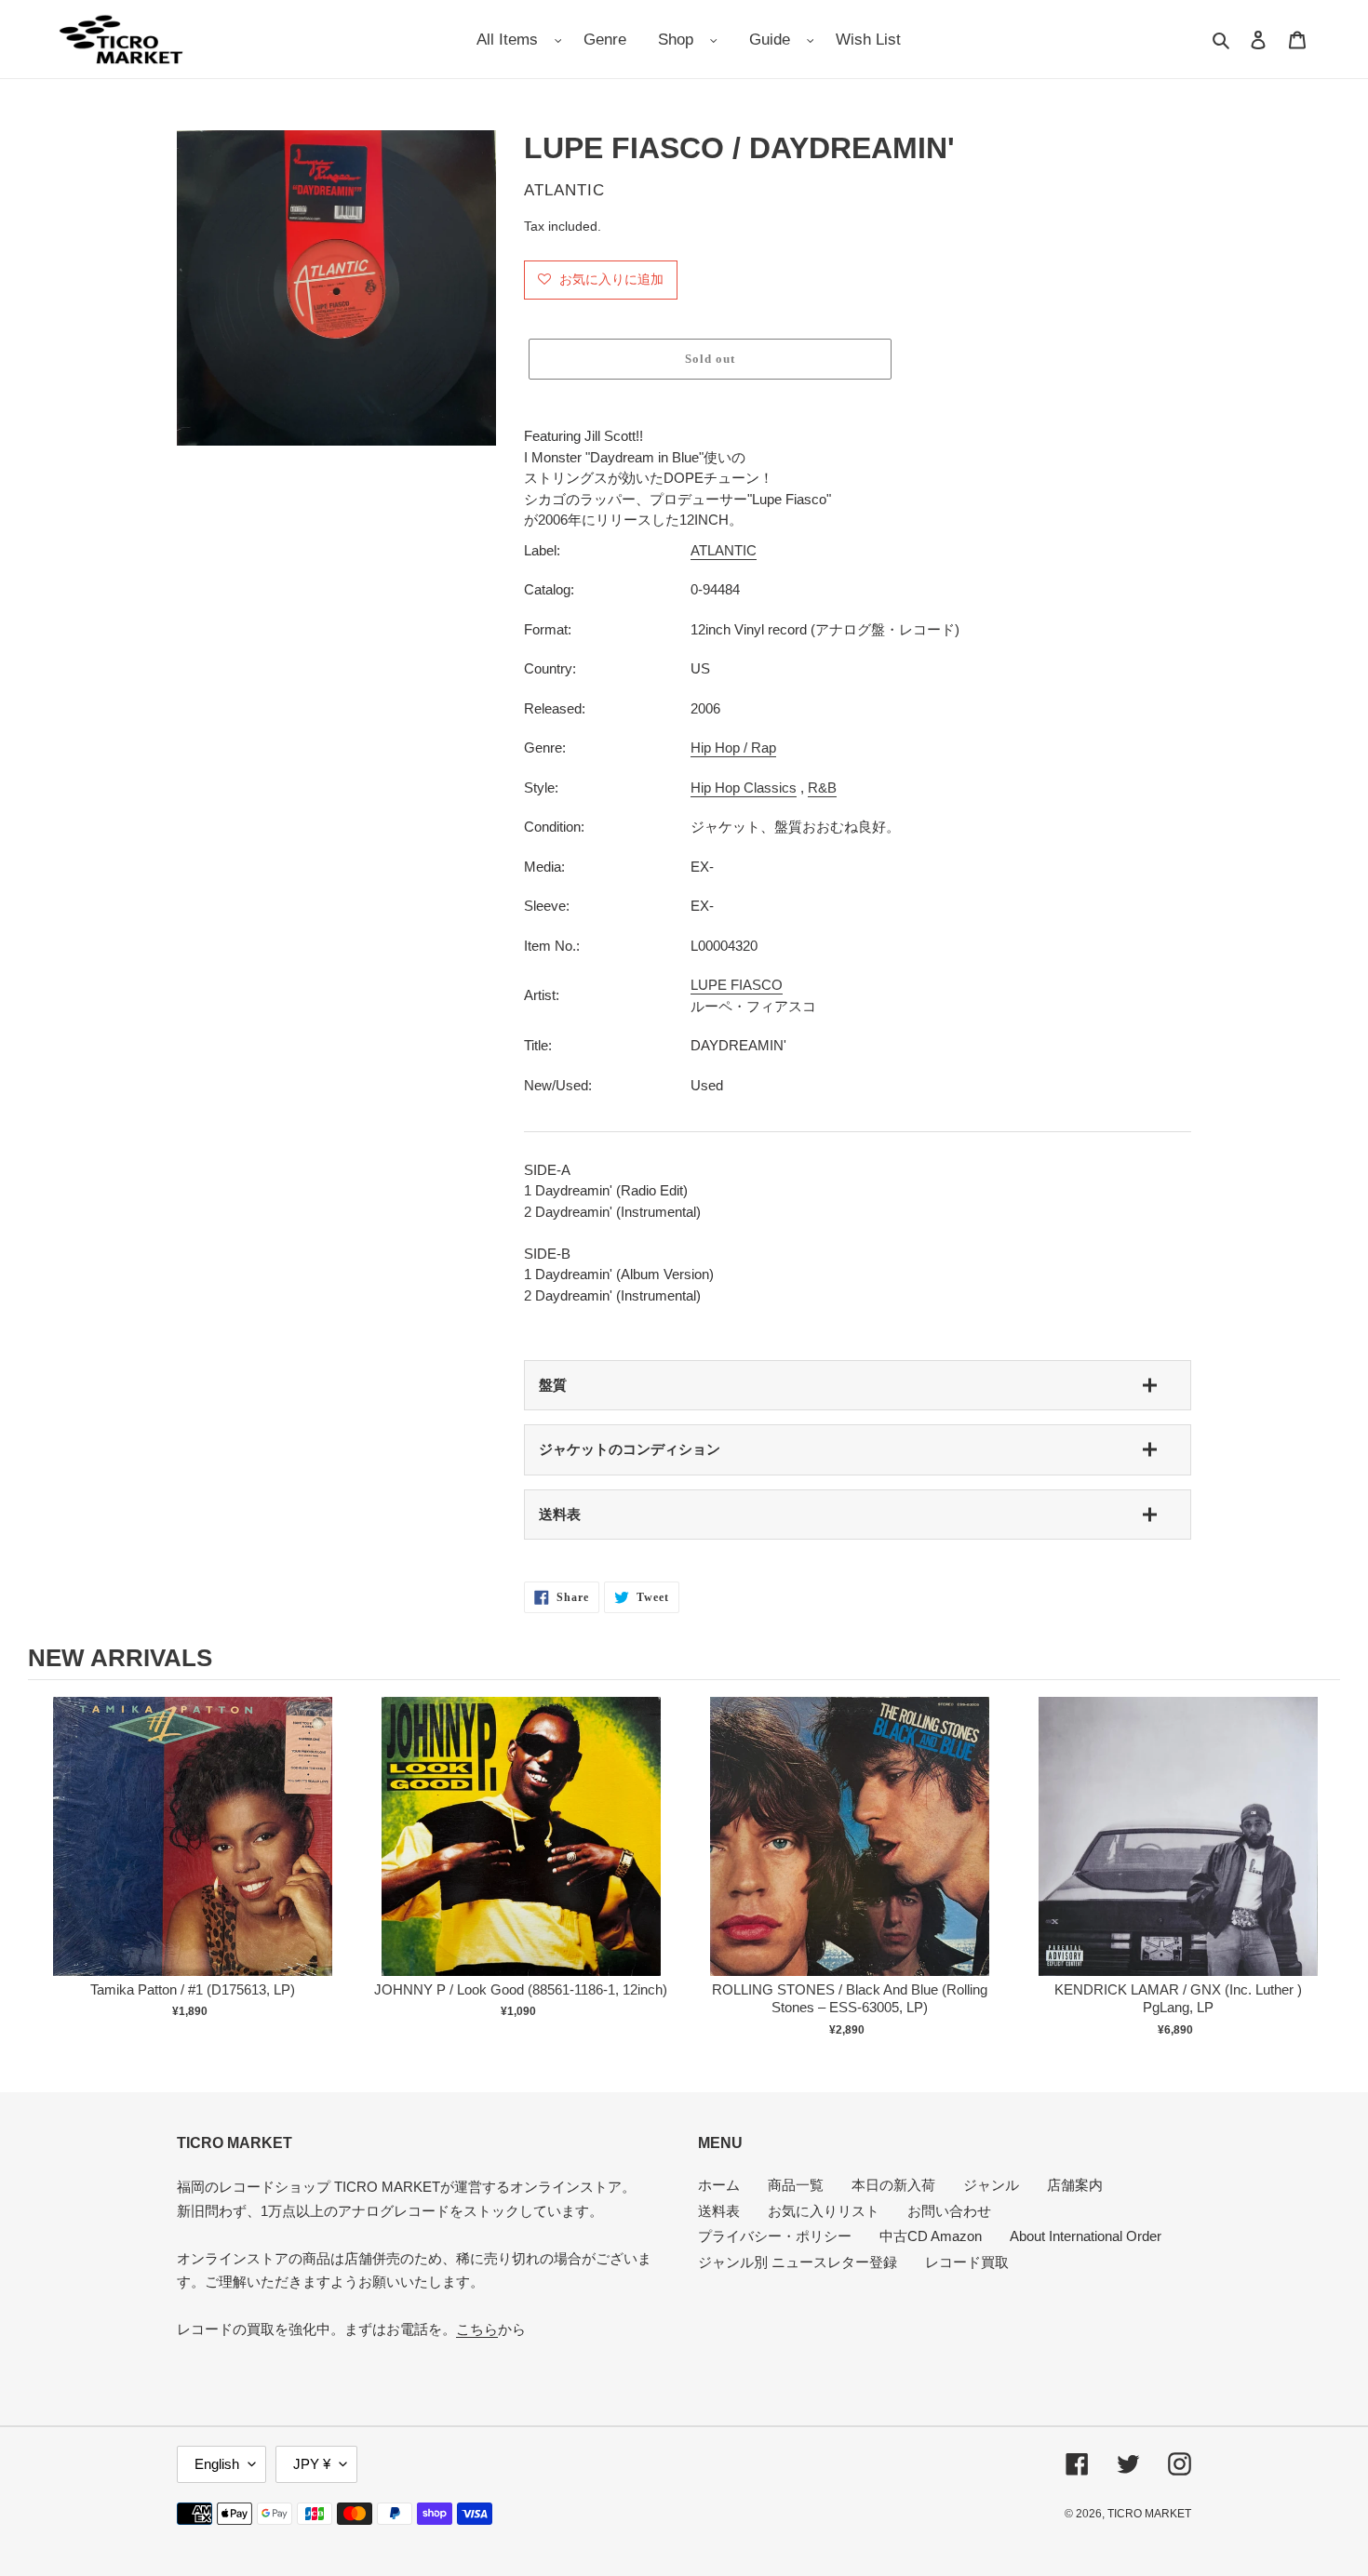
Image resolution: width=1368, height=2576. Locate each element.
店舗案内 (1075, 2185)
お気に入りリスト (824, 2211)
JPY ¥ (312, 2464)
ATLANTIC (724, 550)
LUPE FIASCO (737, 985)
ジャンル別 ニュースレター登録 (798, 2262)
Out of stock (193, 1855)
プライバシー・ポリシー (775, 2236)
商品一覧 (796, 2185)
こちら (477, 2329)
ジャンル (991, 2185)
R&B (822, 787)
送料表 (560, 1514)
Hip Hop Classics (744, 787)
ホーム (719, 2185)
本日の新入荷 (893, 2185)
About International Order (1086, 2236)
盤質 (553, 1385)
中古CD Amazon (931, 2236)
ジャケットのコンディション (630, 1449)
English (217, 2464)
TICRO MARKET (1149, 2514)
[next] (1321, 1870)
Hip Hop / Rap (733, 747)
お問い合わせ (949, 2211)
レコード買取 (967, 2262)
